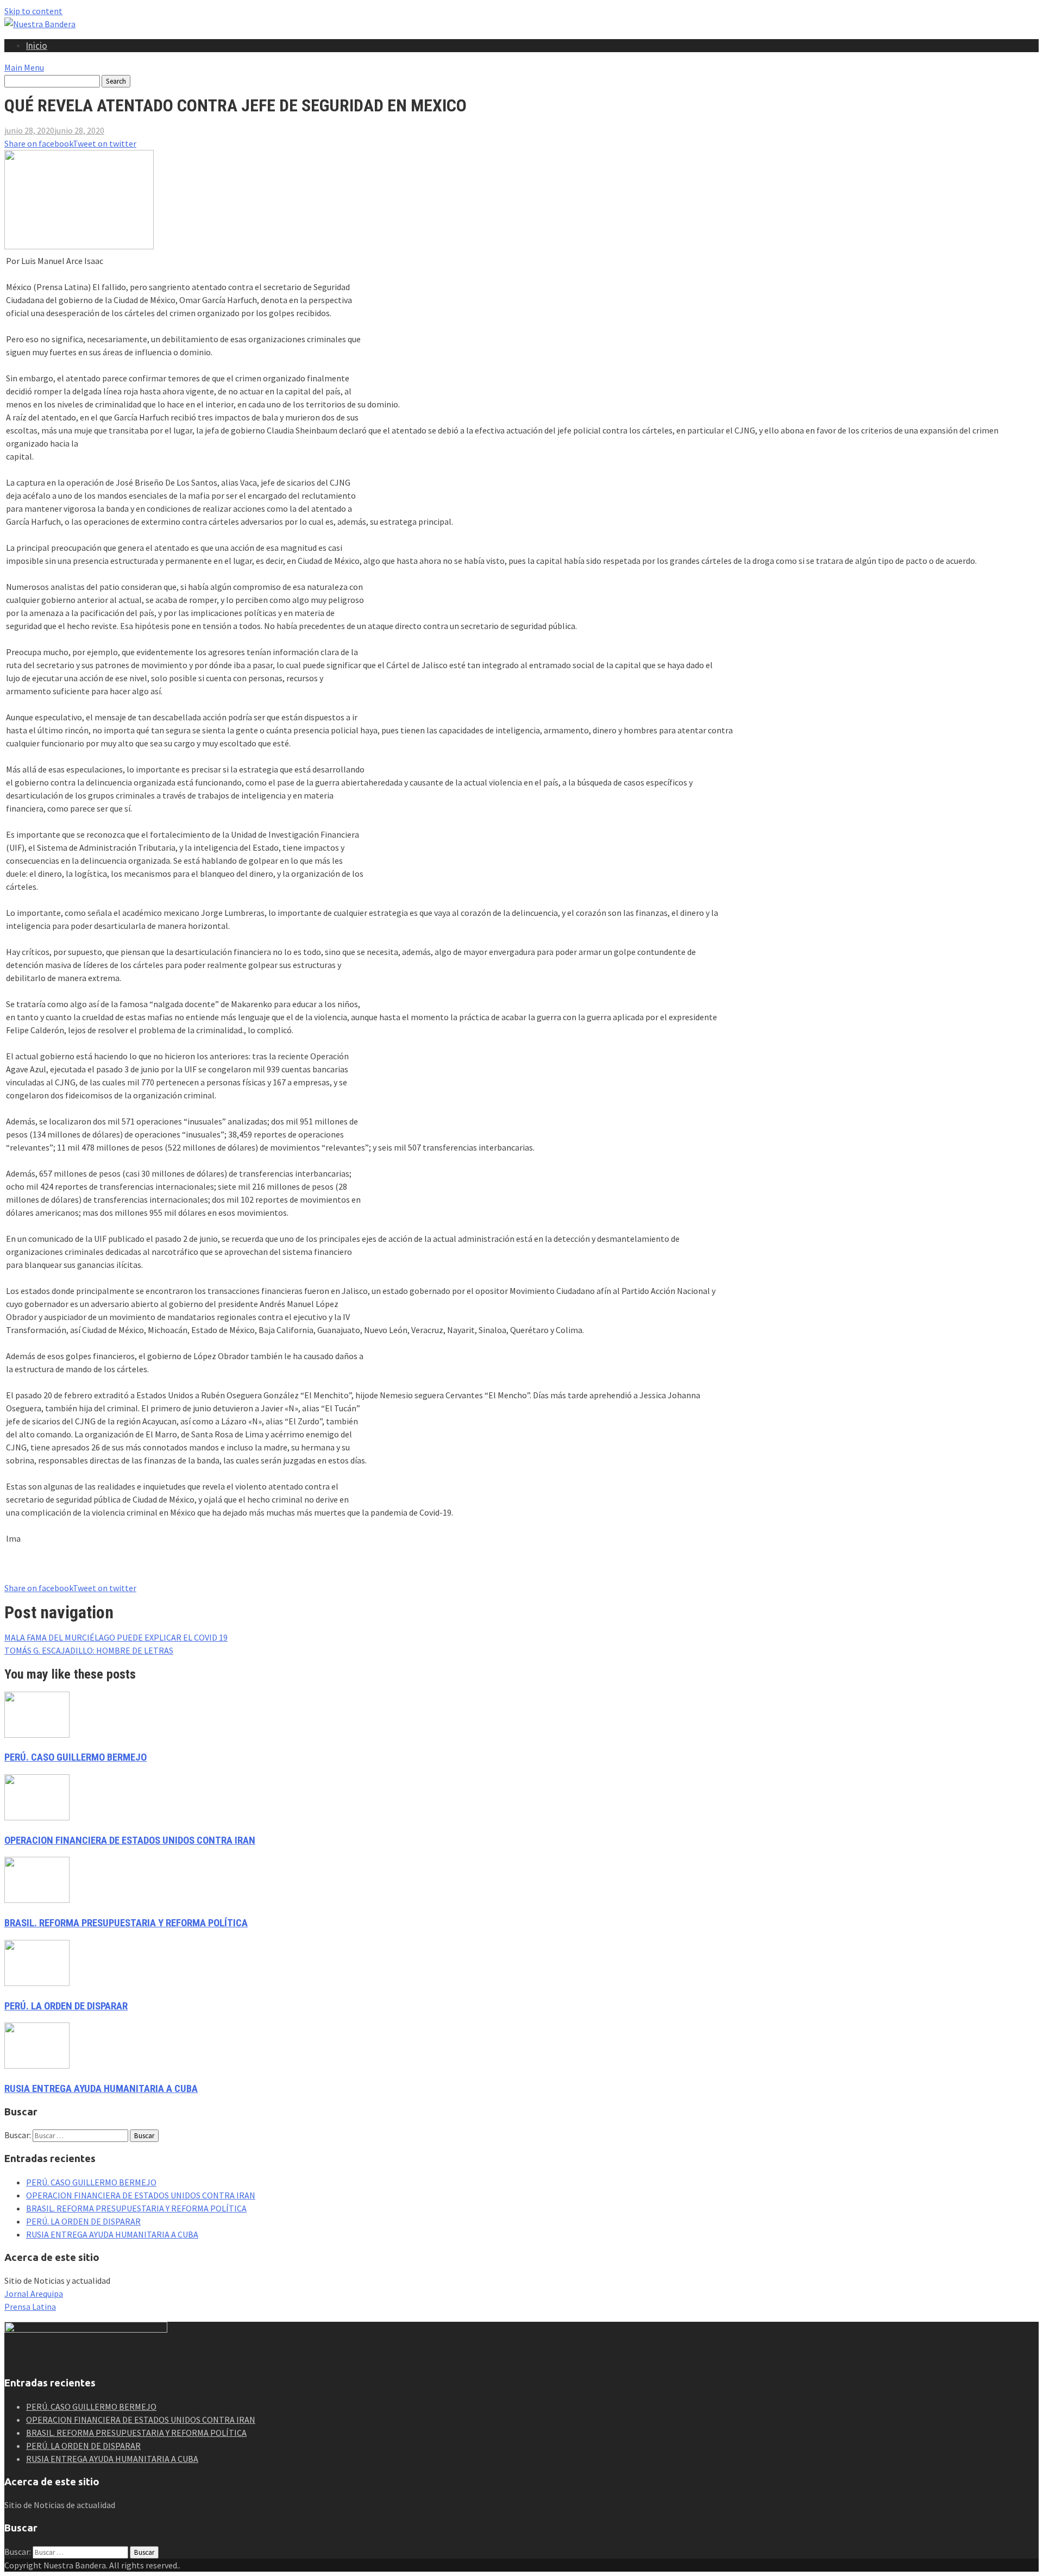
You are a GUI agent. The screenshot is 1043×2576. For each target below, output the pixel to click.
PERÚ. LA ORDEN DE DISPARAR (66, 2006)
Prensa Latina (30, 2307)
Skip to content (33, 11)
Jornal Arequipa (34, 2294)
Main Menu (24, 67)
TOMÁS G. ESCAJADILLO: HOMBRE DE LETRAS (89, 1650)
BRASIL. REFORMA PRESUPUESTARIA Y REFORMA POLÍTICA (126, 1923)
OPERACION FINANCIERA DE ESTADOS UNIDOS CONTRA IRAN (130, 1840)
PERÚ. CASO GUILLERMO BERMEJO (76, 1757)
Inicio (37, 46)
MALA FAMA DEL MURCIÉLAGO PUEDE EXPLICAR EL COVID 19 (116, 1637)
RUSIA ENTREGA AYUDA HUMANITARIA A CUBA (101, 2089)
